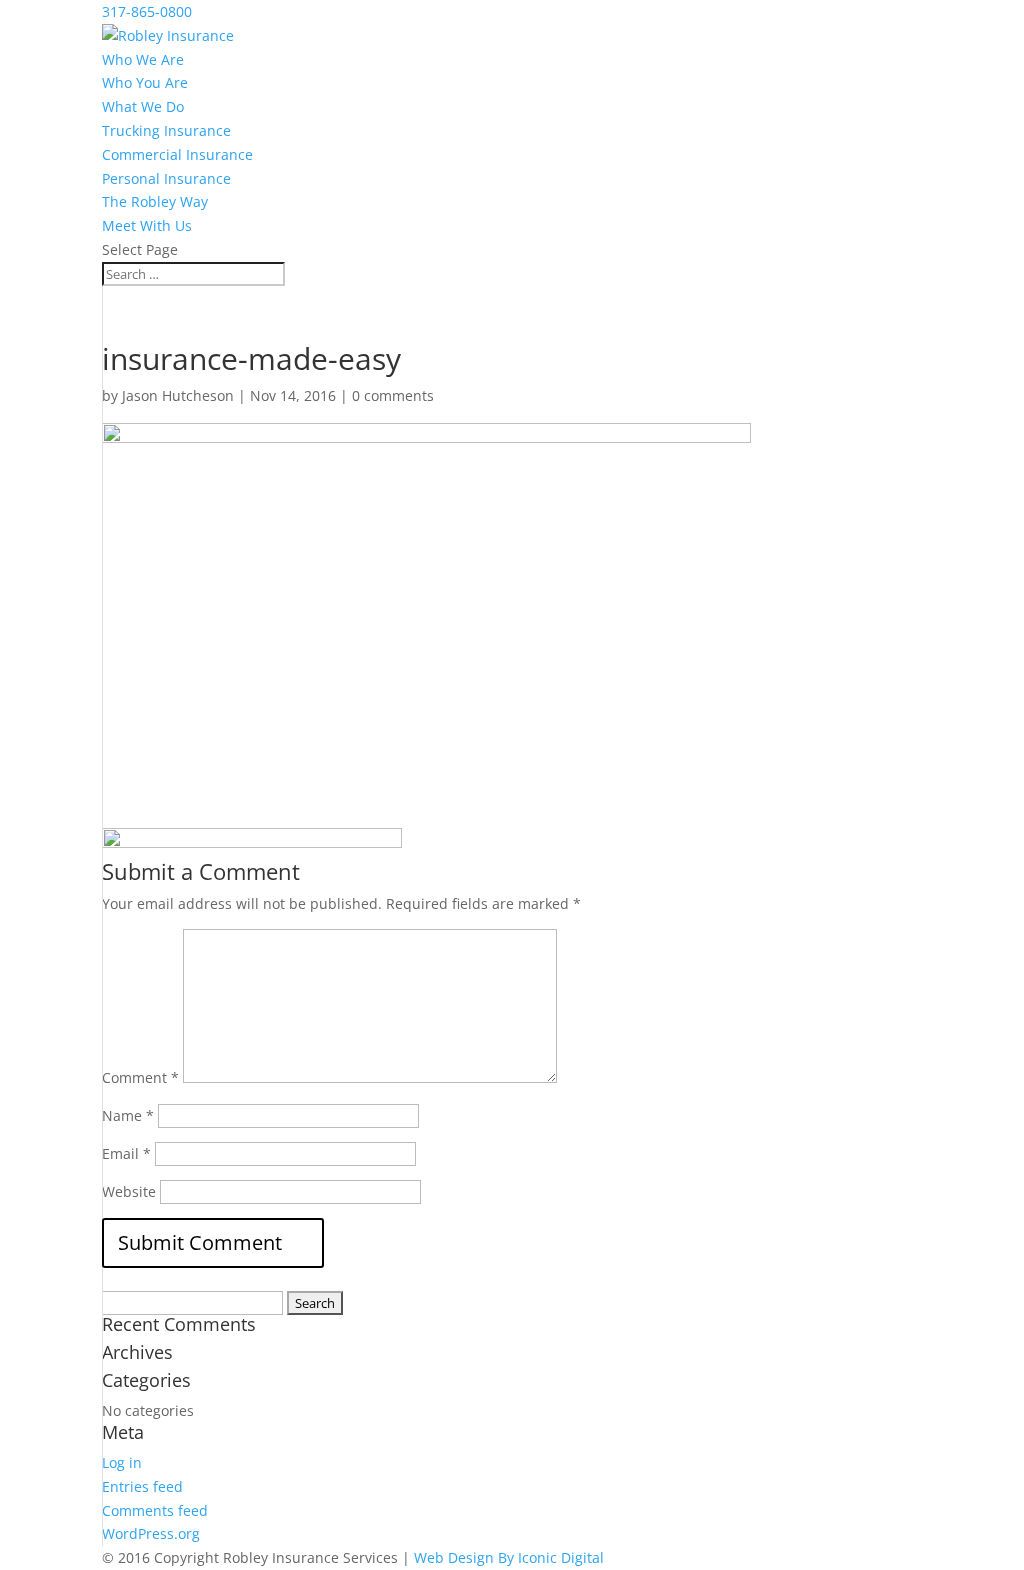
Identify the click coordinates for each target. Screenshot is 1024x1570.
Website (129, 1191)
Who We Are (143, 59)
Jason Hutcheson (178, 395)
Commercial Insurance (177, 154)
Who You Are (145, 82)
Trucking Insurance (166, 130)
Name (128, 1115)
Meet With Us (147, 225)
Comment (140, 1077)
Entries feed (142, 1486)
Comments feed (155, 1510)
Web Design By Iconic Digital (509, 1557)
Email (126, 1153)
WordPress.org (151, 1533)
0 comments (393, 395)
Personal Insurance (166, 178)
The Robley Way (155, 201)
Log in (122, 1462)
